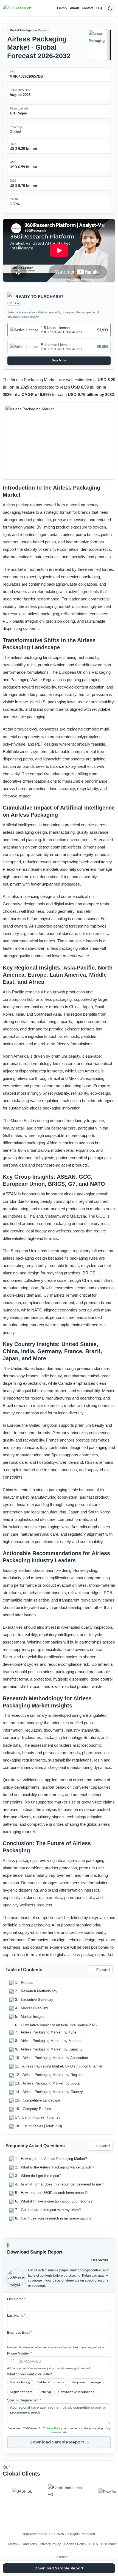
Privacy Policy (53, 2428)
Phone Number (19, 2353)
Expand (103, 1970)
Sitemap (62, 2557)
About (75, 8)
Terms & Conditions (22, 2544)
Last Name (16, 2316)
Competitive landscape (76, 2392)
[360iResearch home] (17, 8)
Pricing (45, 2392)
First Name (16, 2299)
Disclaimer (109, 2544)
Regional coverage (86, 2382)
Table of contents (51, 2382)
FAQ (99, 8)
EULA (94, 2544)
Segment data (21, 2392)
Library (62, 8)
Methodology (20, 2382)
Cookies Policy (75, 2544)
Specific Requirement (24, 2400)
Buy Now (59, 360)
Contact (88, 8)
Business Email (20, 2333)
